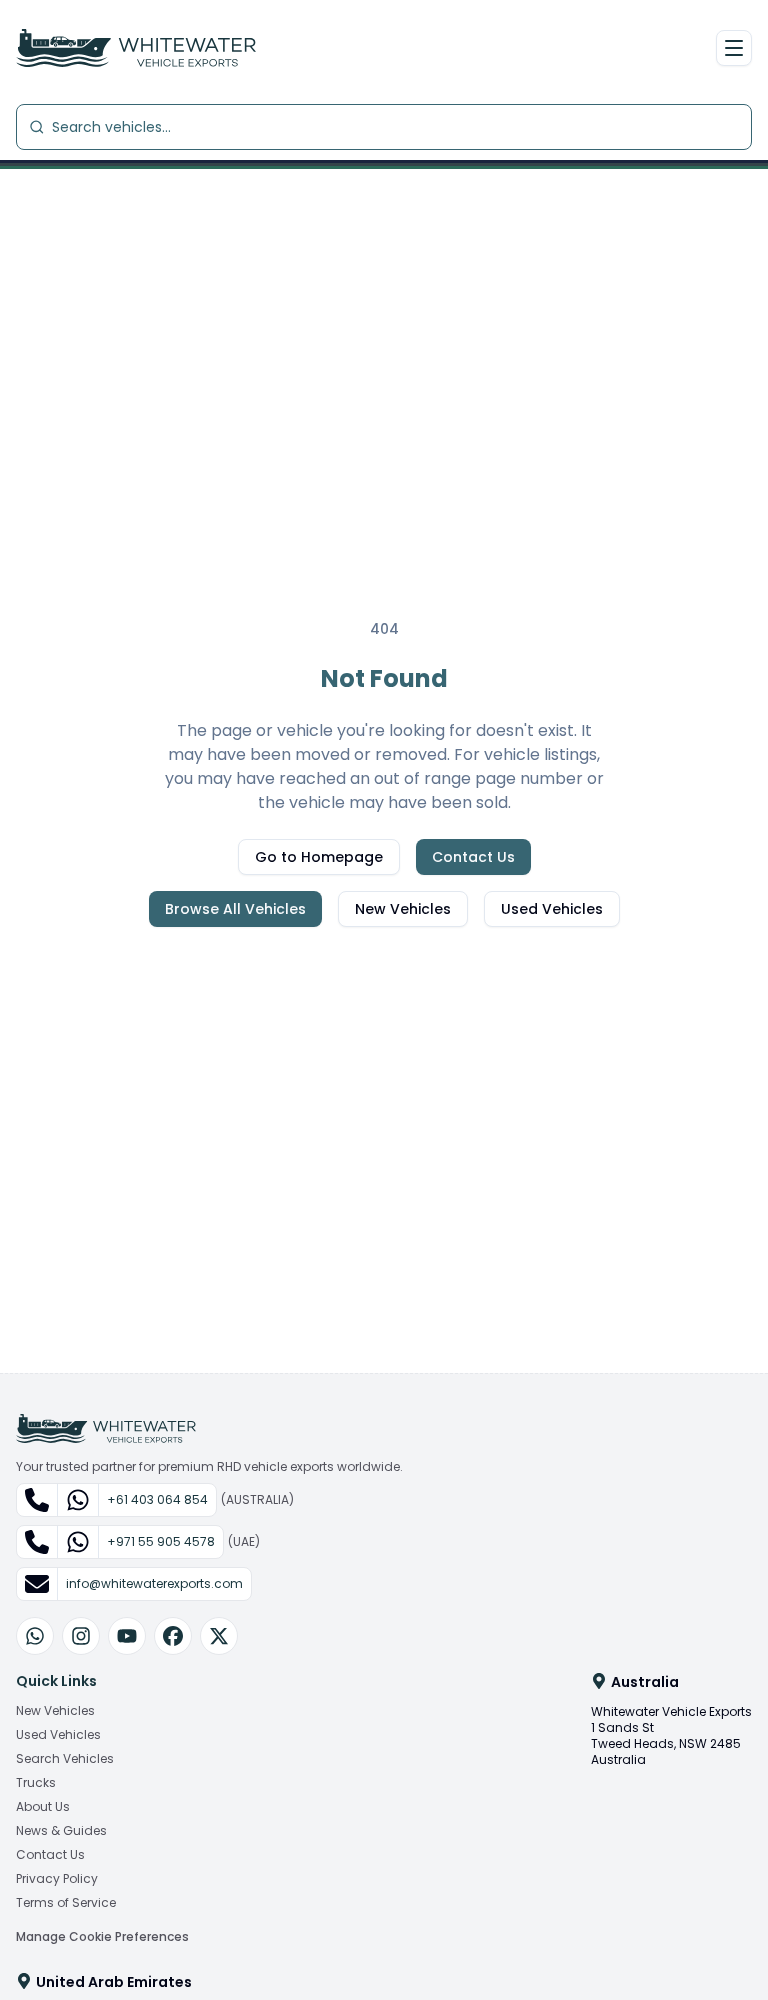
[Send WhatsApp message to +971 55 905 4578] (78, 1542)
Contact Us (473, 857)
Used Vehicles (552, 909)
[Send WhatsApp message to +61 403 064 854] (78, 1500)
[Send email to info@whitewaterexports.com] (37, 1584)
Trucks (36, 1783)
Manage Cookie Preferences (102, 1936)
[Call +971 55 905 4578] (37, 1542)
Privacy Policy (57, 1879)
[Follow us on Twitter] (219, 1636)
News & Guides (61, 1831)
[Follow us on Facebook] (173, 1636)
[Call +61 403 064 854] (37, 1500)
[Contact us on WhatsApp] (35, 1636)
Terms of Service (66, 1903)
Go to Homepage (319, 857)
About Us (43, 1807)
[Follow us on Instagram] (81, 1636)
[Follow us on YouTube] (127, 1636)
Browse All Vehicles (235, 909)
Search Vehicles (65, 1759)
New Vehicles (403, 909)
